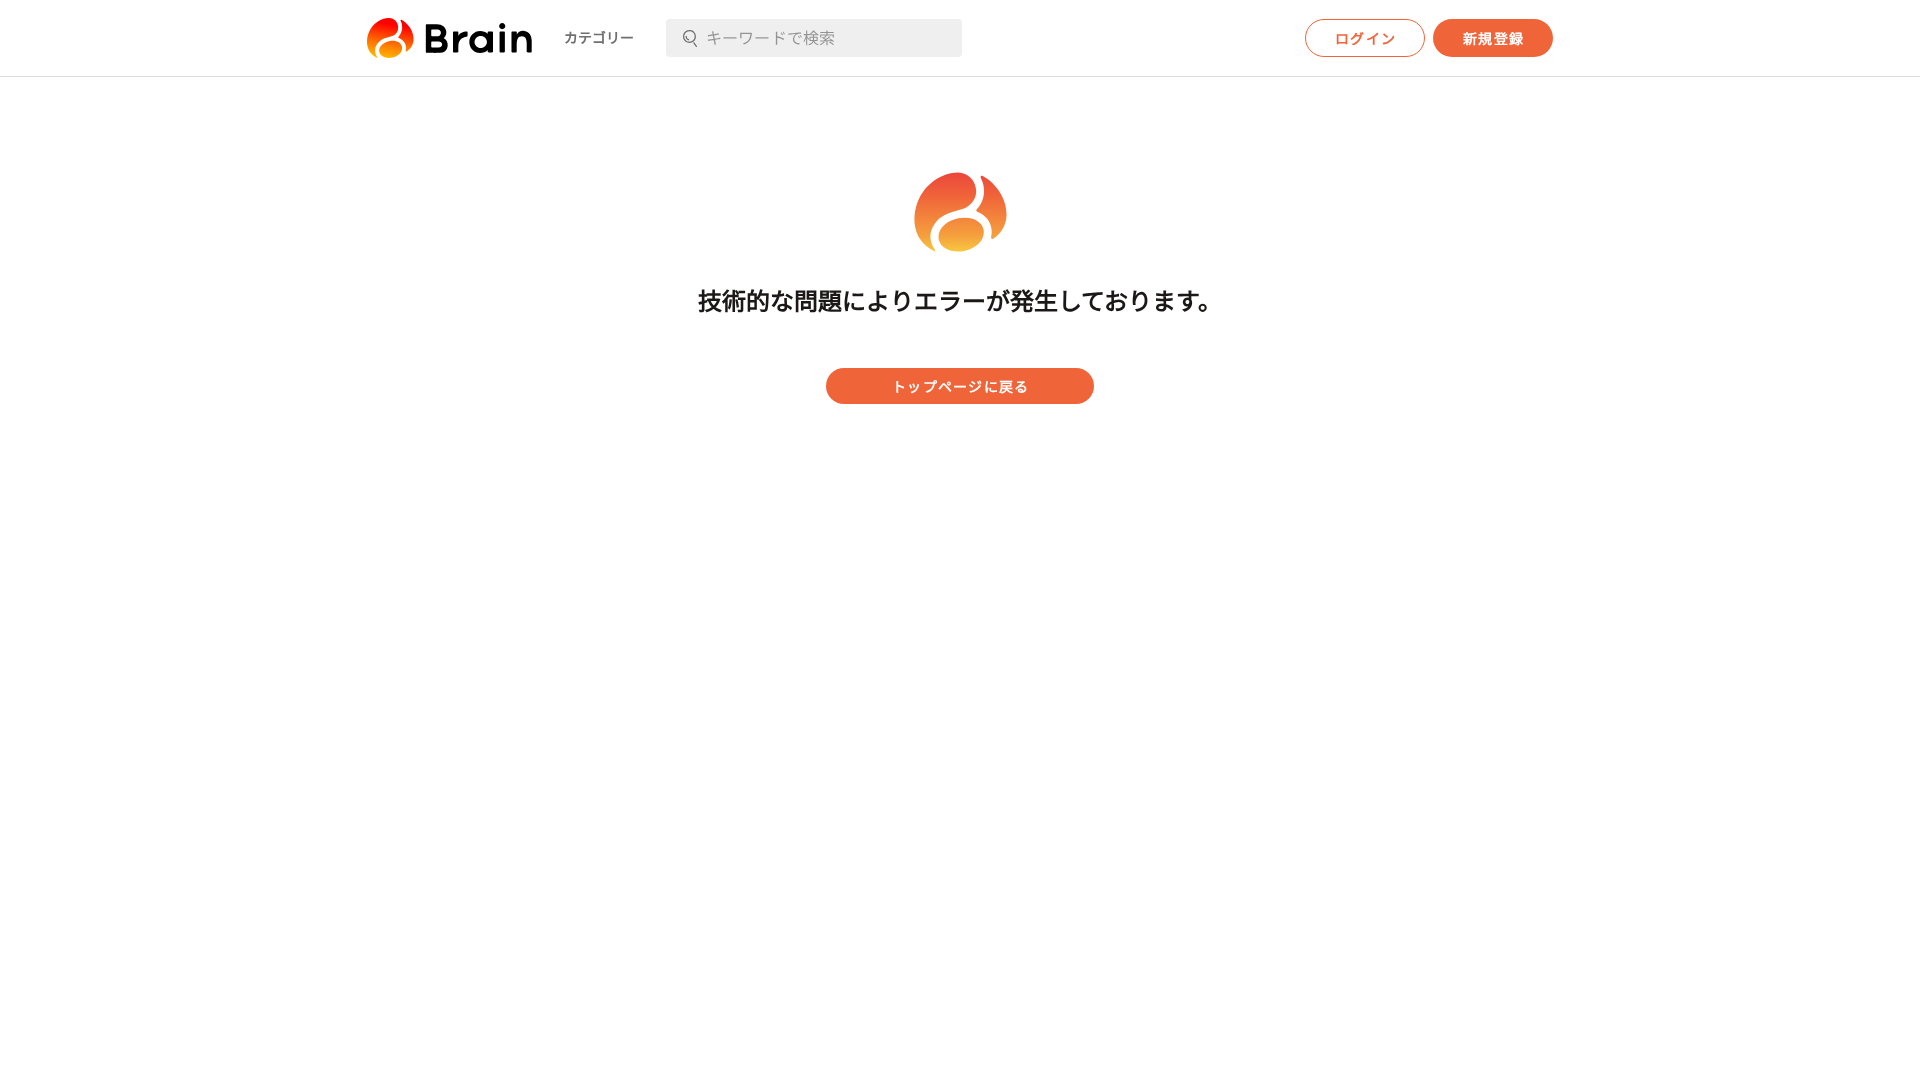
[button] (449, 38)
